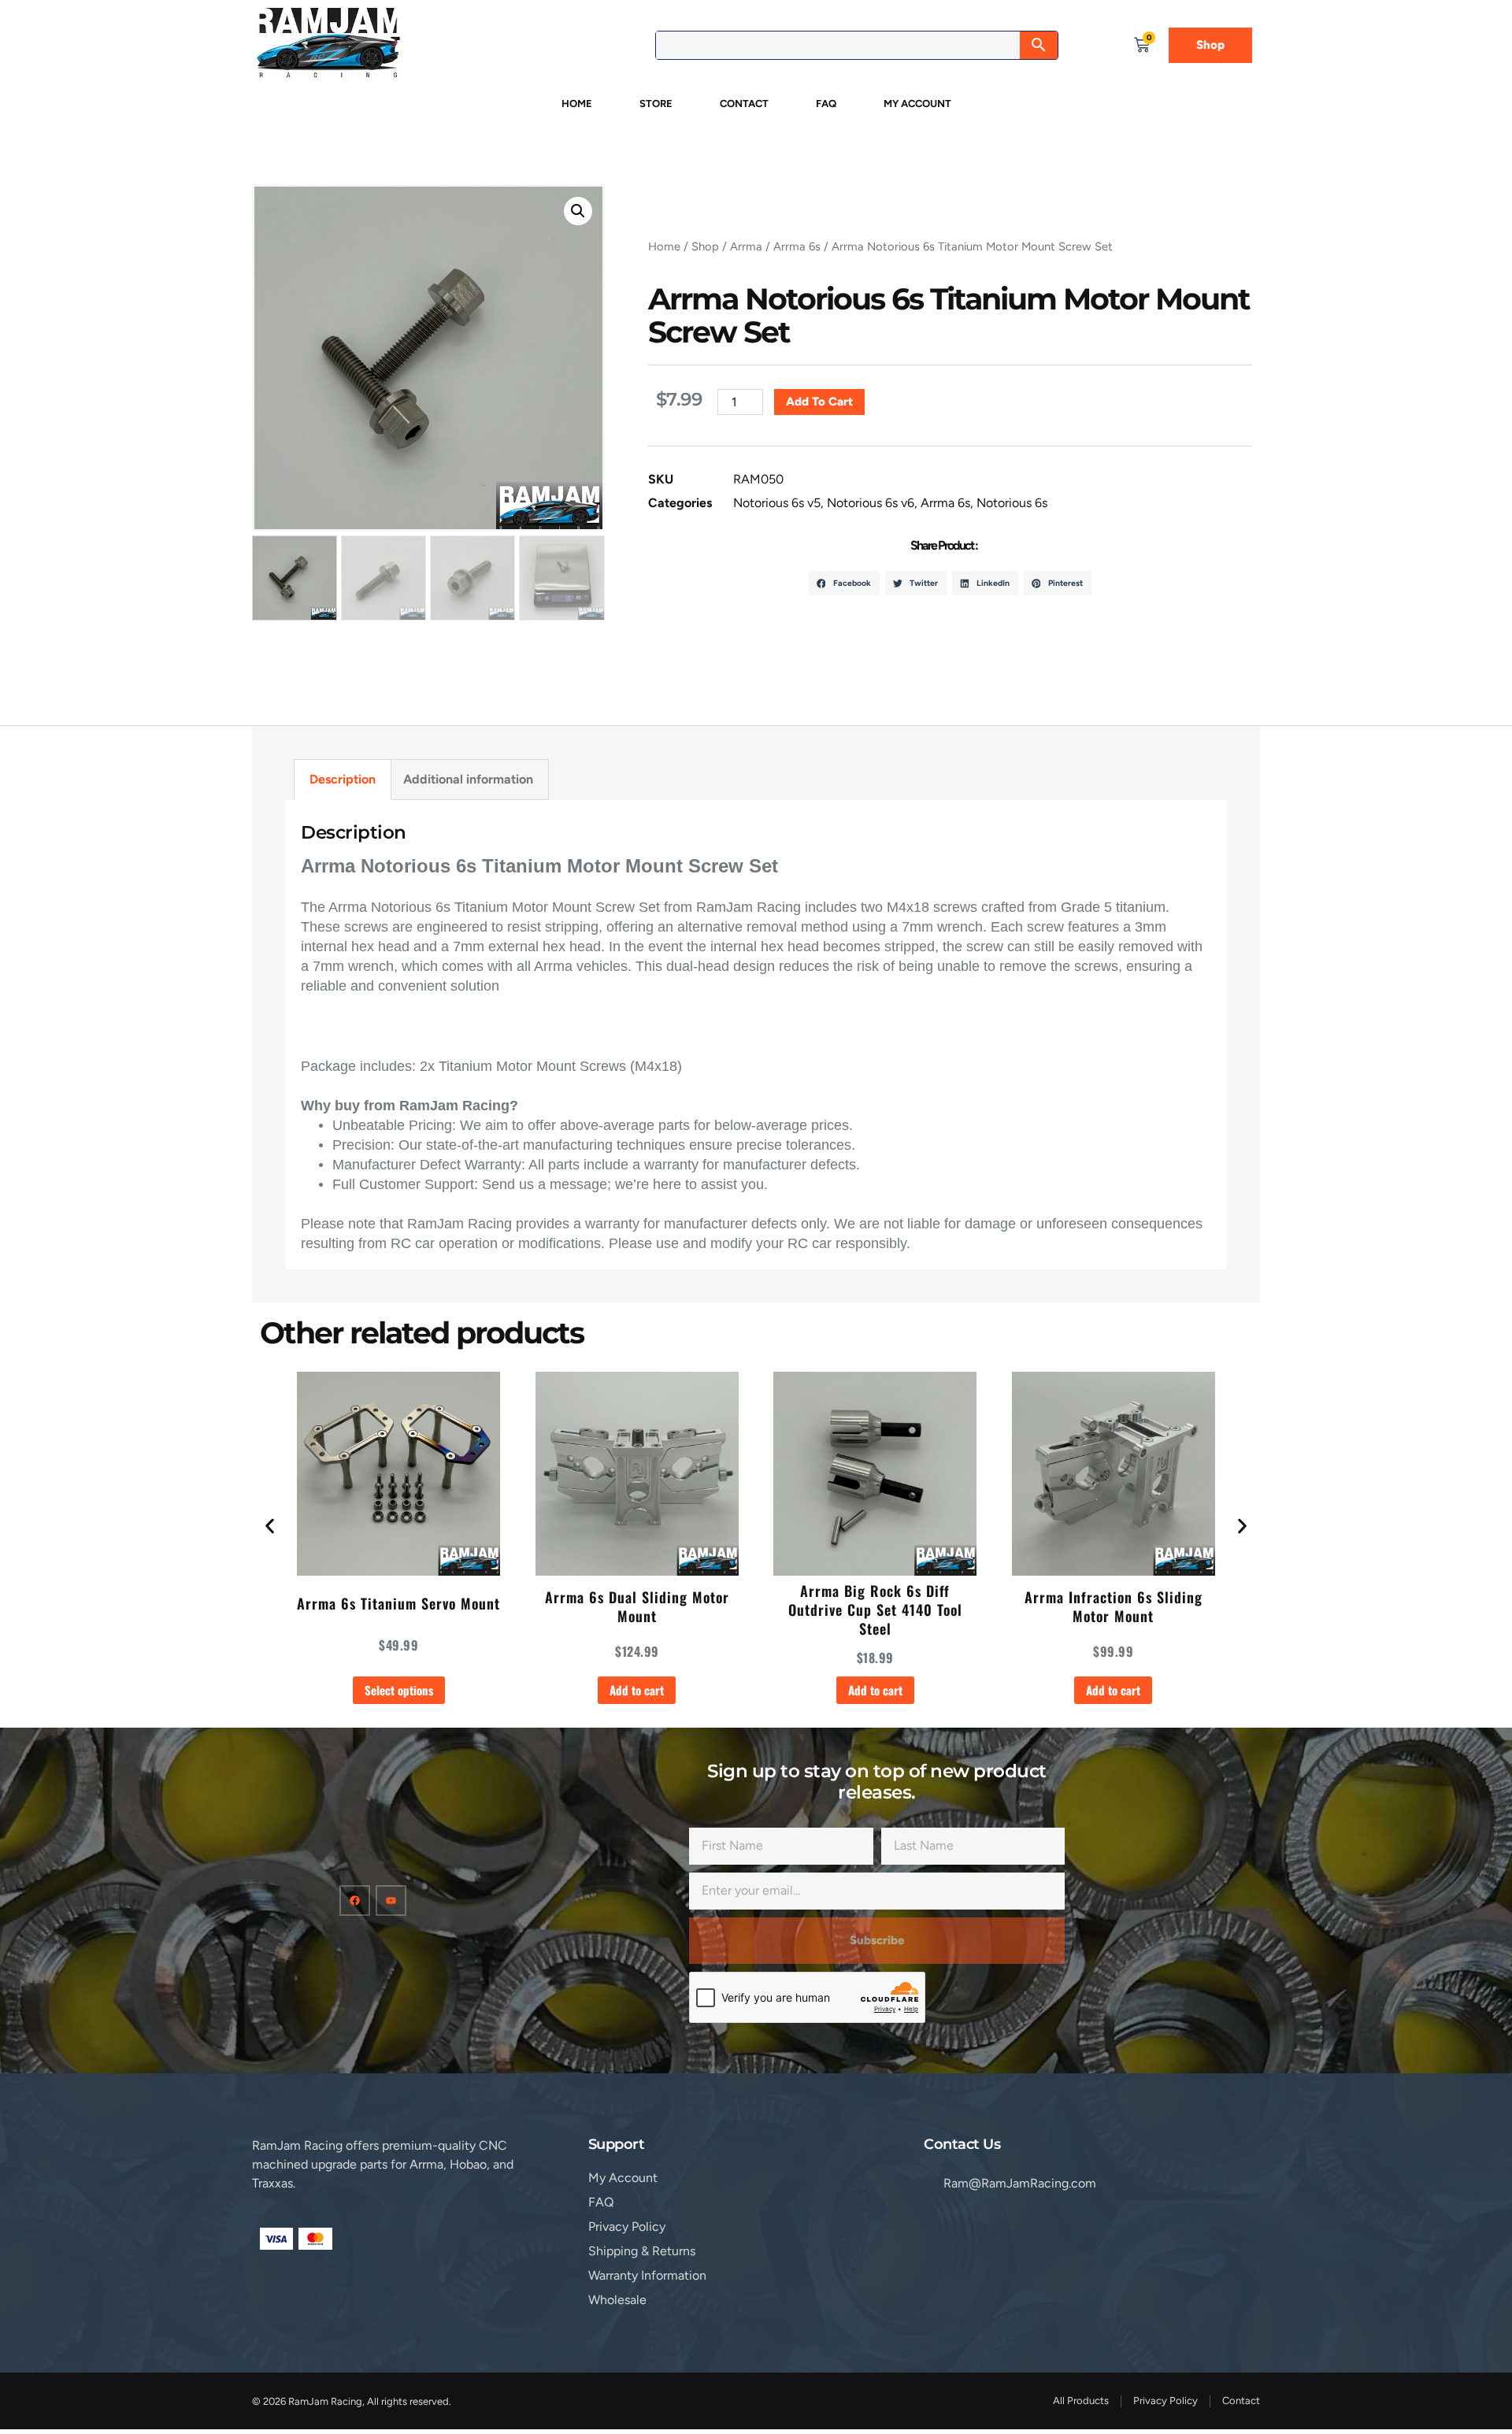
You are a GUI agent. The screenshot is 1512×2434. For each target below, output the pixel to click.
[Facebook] (355, 1901)
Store (656, 104)
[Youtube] (391, 1901)
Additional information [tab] (468, 779)
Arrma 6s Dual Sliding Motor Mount (637, 1606)
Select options (399, 1690)
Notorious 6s (1012, 503)
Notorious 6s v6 (871, 503)
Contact (744, 104)
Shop (705, 246)
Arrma (746, 246)
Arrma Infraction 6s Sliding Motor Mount (1114, 1606)
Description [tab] (343, 779)
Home (577, 104)
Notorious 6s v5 (777, 503)
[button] (578, 211)
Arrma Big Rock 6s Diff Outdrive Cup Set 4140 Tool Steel (875, 1610)
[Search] (1039, 45)
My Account (917, 104)
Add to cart (819, 402)
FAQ (826, 104)
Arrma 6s (797, 246)
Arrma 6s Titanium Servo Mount (398, 1603)
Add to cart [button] (637, 1690)
